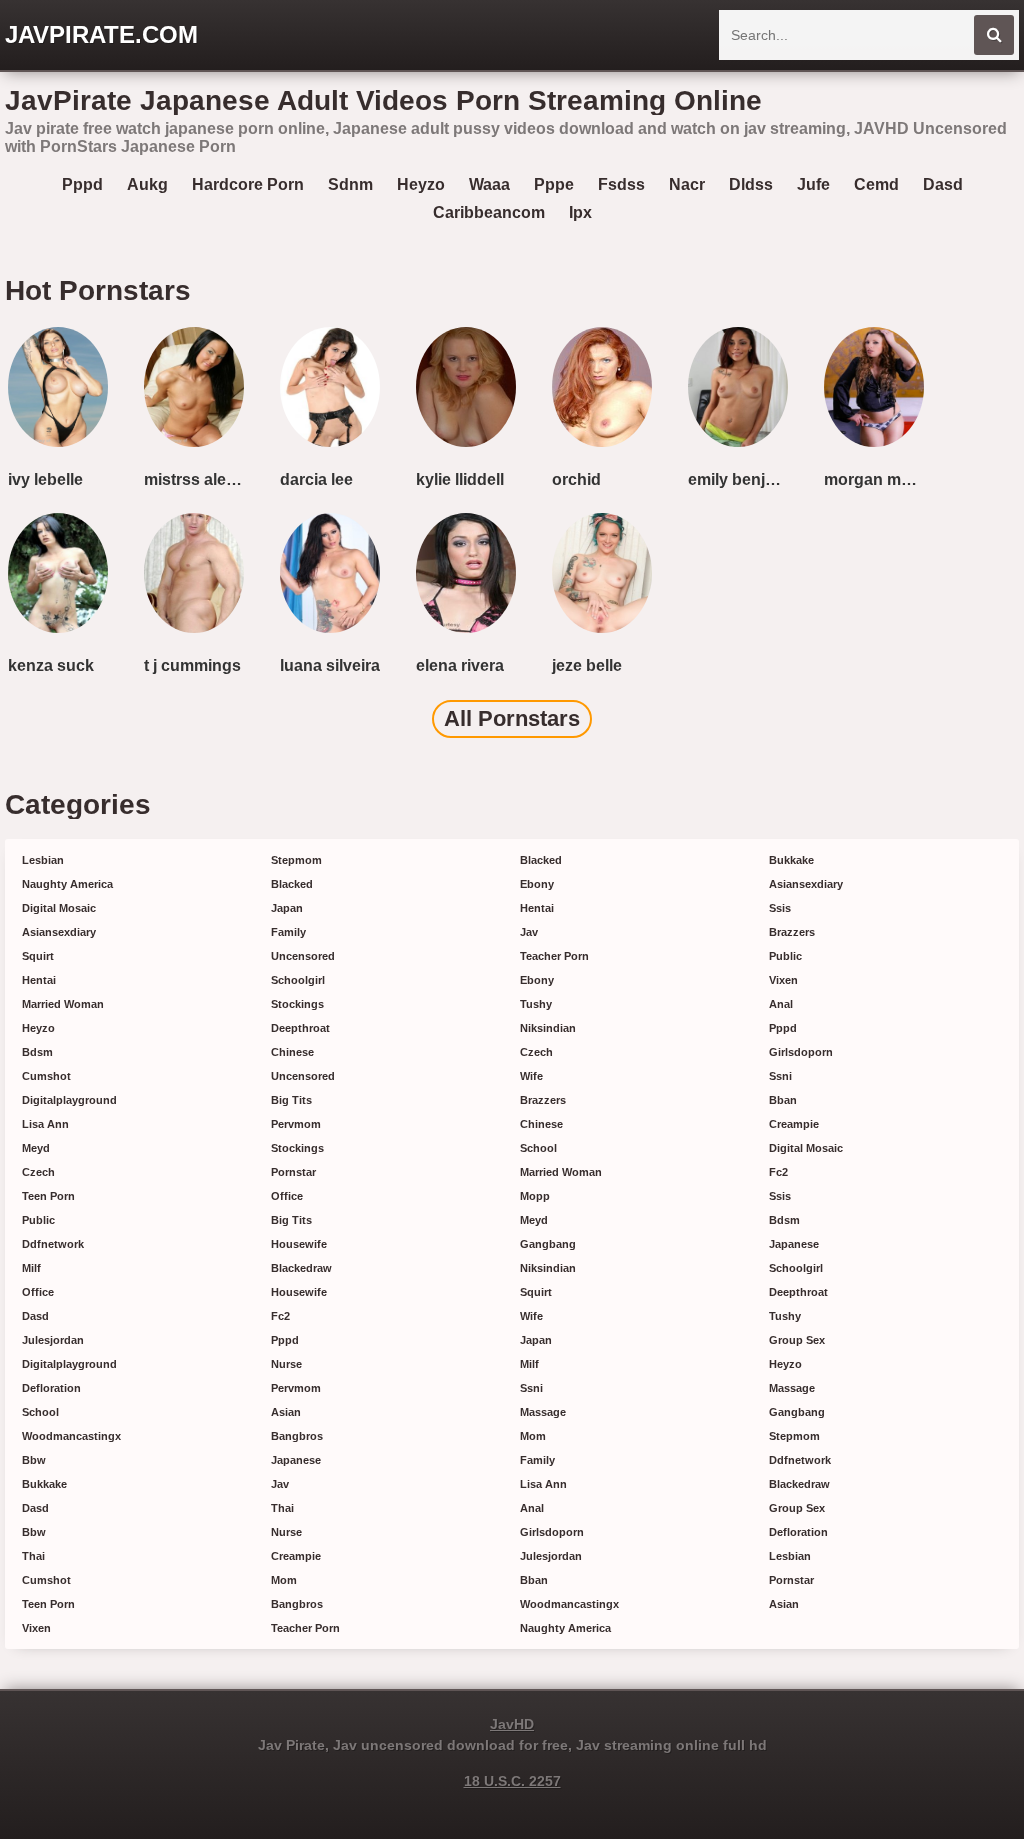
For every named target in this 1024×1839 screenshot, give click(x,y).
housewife (299, 1244)
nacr (687, 184)
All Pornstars (512, 718)
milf (31, 1268)
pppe (554, 184)
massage (543, 1412)
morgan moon (877, 479)
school (40, 1412)
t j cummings (192, 665)
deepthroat (300, 1028)
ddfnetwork (53, 1244)
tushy (536, 1004)
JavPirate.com (101, 34)
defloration (51, 1388)
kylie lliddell (460, 479)
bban (534, 1580)
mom (284, 1580)
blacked (292, 884)
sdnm (350, 184)
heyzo (421, 184)
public (38, 1220)
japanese (296, 1460)
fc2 (280, 1316)
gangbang (548, 1244)
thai (33, 1556)
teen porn (48, 1196)
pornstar (293, 1172)
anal (532, 1508)
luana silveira (330, 665)
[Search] (994, 35)
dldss (751, 184)
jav (280, 1484)
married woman (63, 1004)
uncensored (303, 956)
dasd (943, 184)
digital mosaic (59, 908)
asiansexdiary (59, 932)
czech (38, 1172)
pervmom (296, 1124)
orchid (576, 479)
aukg (147, 184)
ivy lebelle (45, 479)
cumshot (46, 1076)
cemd (876, 184)
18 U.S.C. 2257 (512, 1781)
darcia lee (316, 479)
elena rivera (460, 665)
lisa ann (45, 1124)
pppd (82, 184)
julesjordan (53, 1340)
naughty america (67, 884)
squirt (38, 956)
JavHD (512, 1724)
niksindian (548, 1028)
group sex (797, 1340)
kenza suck (51, 665)
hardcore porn (248, 184)
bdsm (37, 1052)
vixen (36, 1628)
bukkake (44, 1484)
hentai (39, 980)
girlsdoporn (552, 1532)
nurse (286, 1364)
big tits (291, 1100)
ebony (537, 884)
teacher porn (305, 1628)
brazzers (543, 1100)
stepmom (296, 860)
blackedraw (301, 1268)
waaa (489, 184)
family (288, 932)
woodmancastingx (71, 1436)
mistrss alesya (198, 479)
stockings (297, 1004)
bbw (34, 1460)
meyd (36, 1148)
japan (287, 908)
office (38, 1292)
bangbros (297, 1436)
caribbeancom (489, 212)
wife (531, 1076)
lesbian (43, 860)
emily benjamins (742, 479)
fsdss (621, 184)
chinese (292, 1052)
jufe (813, 184)
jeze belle (587, 665)
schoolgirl (298, 980)
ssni (531, 1388)
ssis (780, 908)
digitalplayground (69, 1100)
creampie (296, 1556)
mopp (535, 1196)
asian (286, 1412)
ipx (580, 212)
